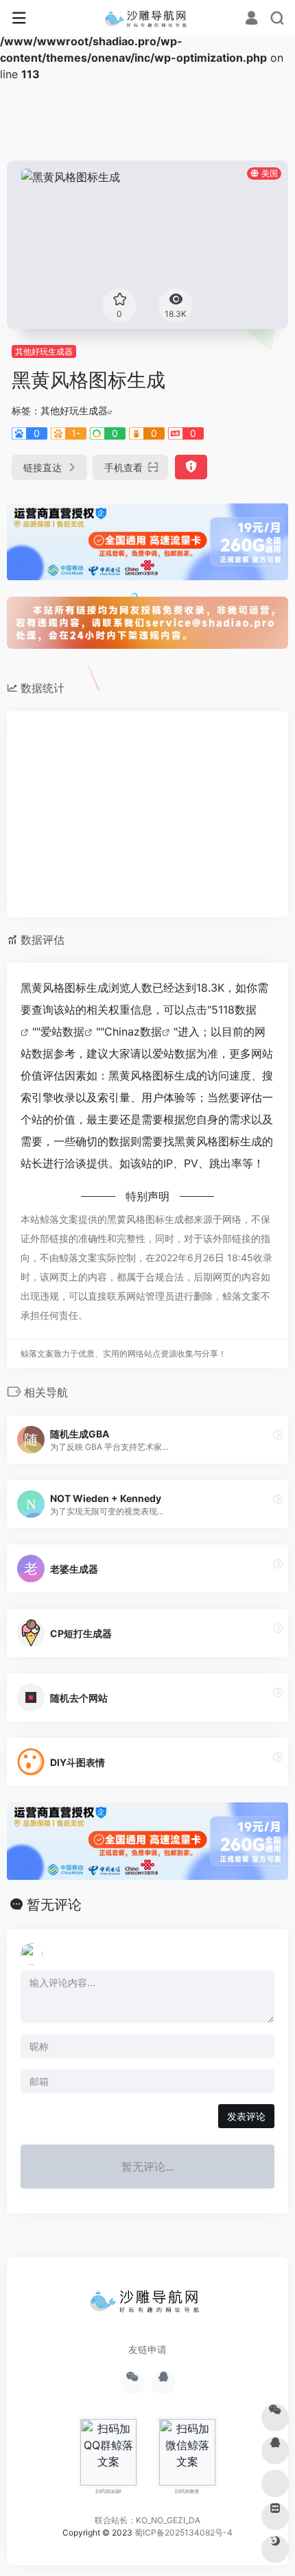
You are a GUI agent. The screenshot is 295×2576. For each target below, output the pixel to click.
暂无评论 (54, 1905)
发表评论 (246, 2116)
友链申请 (147, 2349)
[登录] (251, 19)
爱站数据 (62, 1031)
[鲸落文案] (148, 19)
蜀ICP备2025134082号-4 (184, 2532)
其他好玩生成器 (44, 351)
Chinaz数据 (133, 1031)
